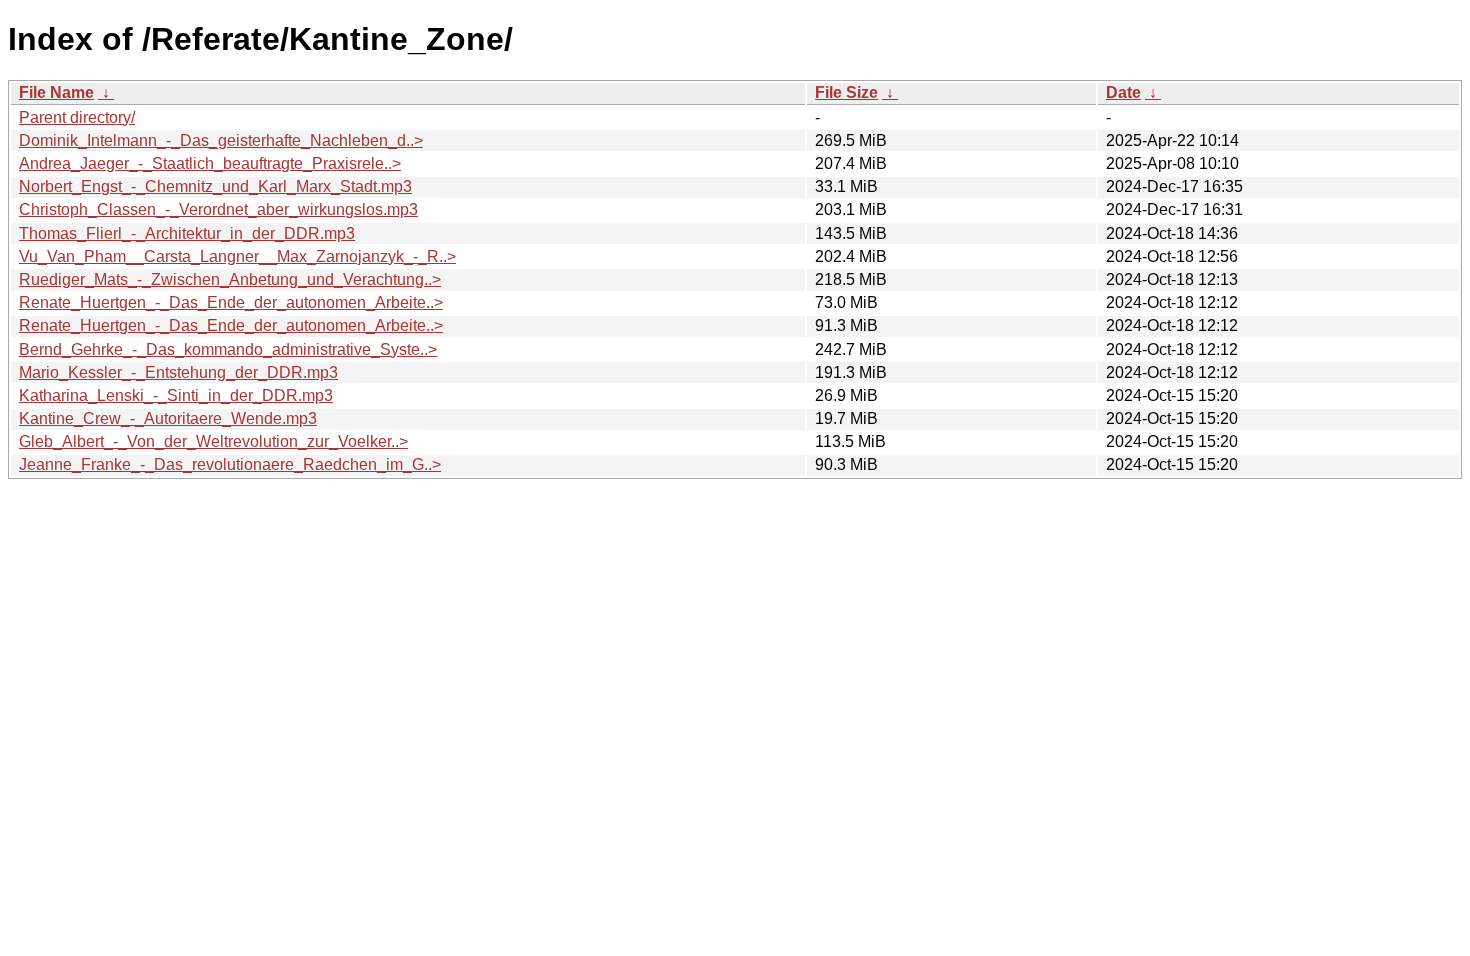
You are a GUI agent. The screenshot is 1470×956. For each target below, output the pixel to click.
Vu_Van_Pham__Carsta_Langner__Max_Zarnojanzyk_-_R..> (237, 256)
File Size (846, 92)
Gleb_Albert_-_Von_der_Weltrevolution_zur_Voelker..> (213, 441)
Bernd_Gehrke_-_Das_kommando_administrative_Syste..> (228, 349)
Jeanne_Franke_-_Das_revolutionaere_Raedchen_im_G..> (230, 464)
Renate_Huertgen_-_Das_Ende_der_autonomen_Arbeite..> (231, 302)
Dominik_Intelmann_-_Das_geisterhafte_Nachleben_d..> (221, 140)
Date (1123, 92)
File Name (56, 92)
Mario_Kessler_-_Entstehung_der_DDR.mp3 (178, 372)
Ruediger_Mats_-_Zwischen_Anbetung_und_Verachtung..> (230, 279)
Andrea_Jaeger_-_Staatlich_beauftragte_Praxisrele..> (210, 163)
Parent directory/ (77, 117)
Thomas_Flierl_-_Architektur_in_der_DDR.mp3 (187, 233)
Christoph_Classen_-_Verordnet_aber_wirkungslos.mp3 (218, 209)
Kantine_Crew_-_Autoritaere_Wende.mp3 (168, 418)
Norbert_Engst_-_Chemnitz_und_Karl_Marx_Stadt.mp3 (215, 186)
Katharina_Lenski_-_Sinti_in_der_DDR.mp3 (176, 395)
